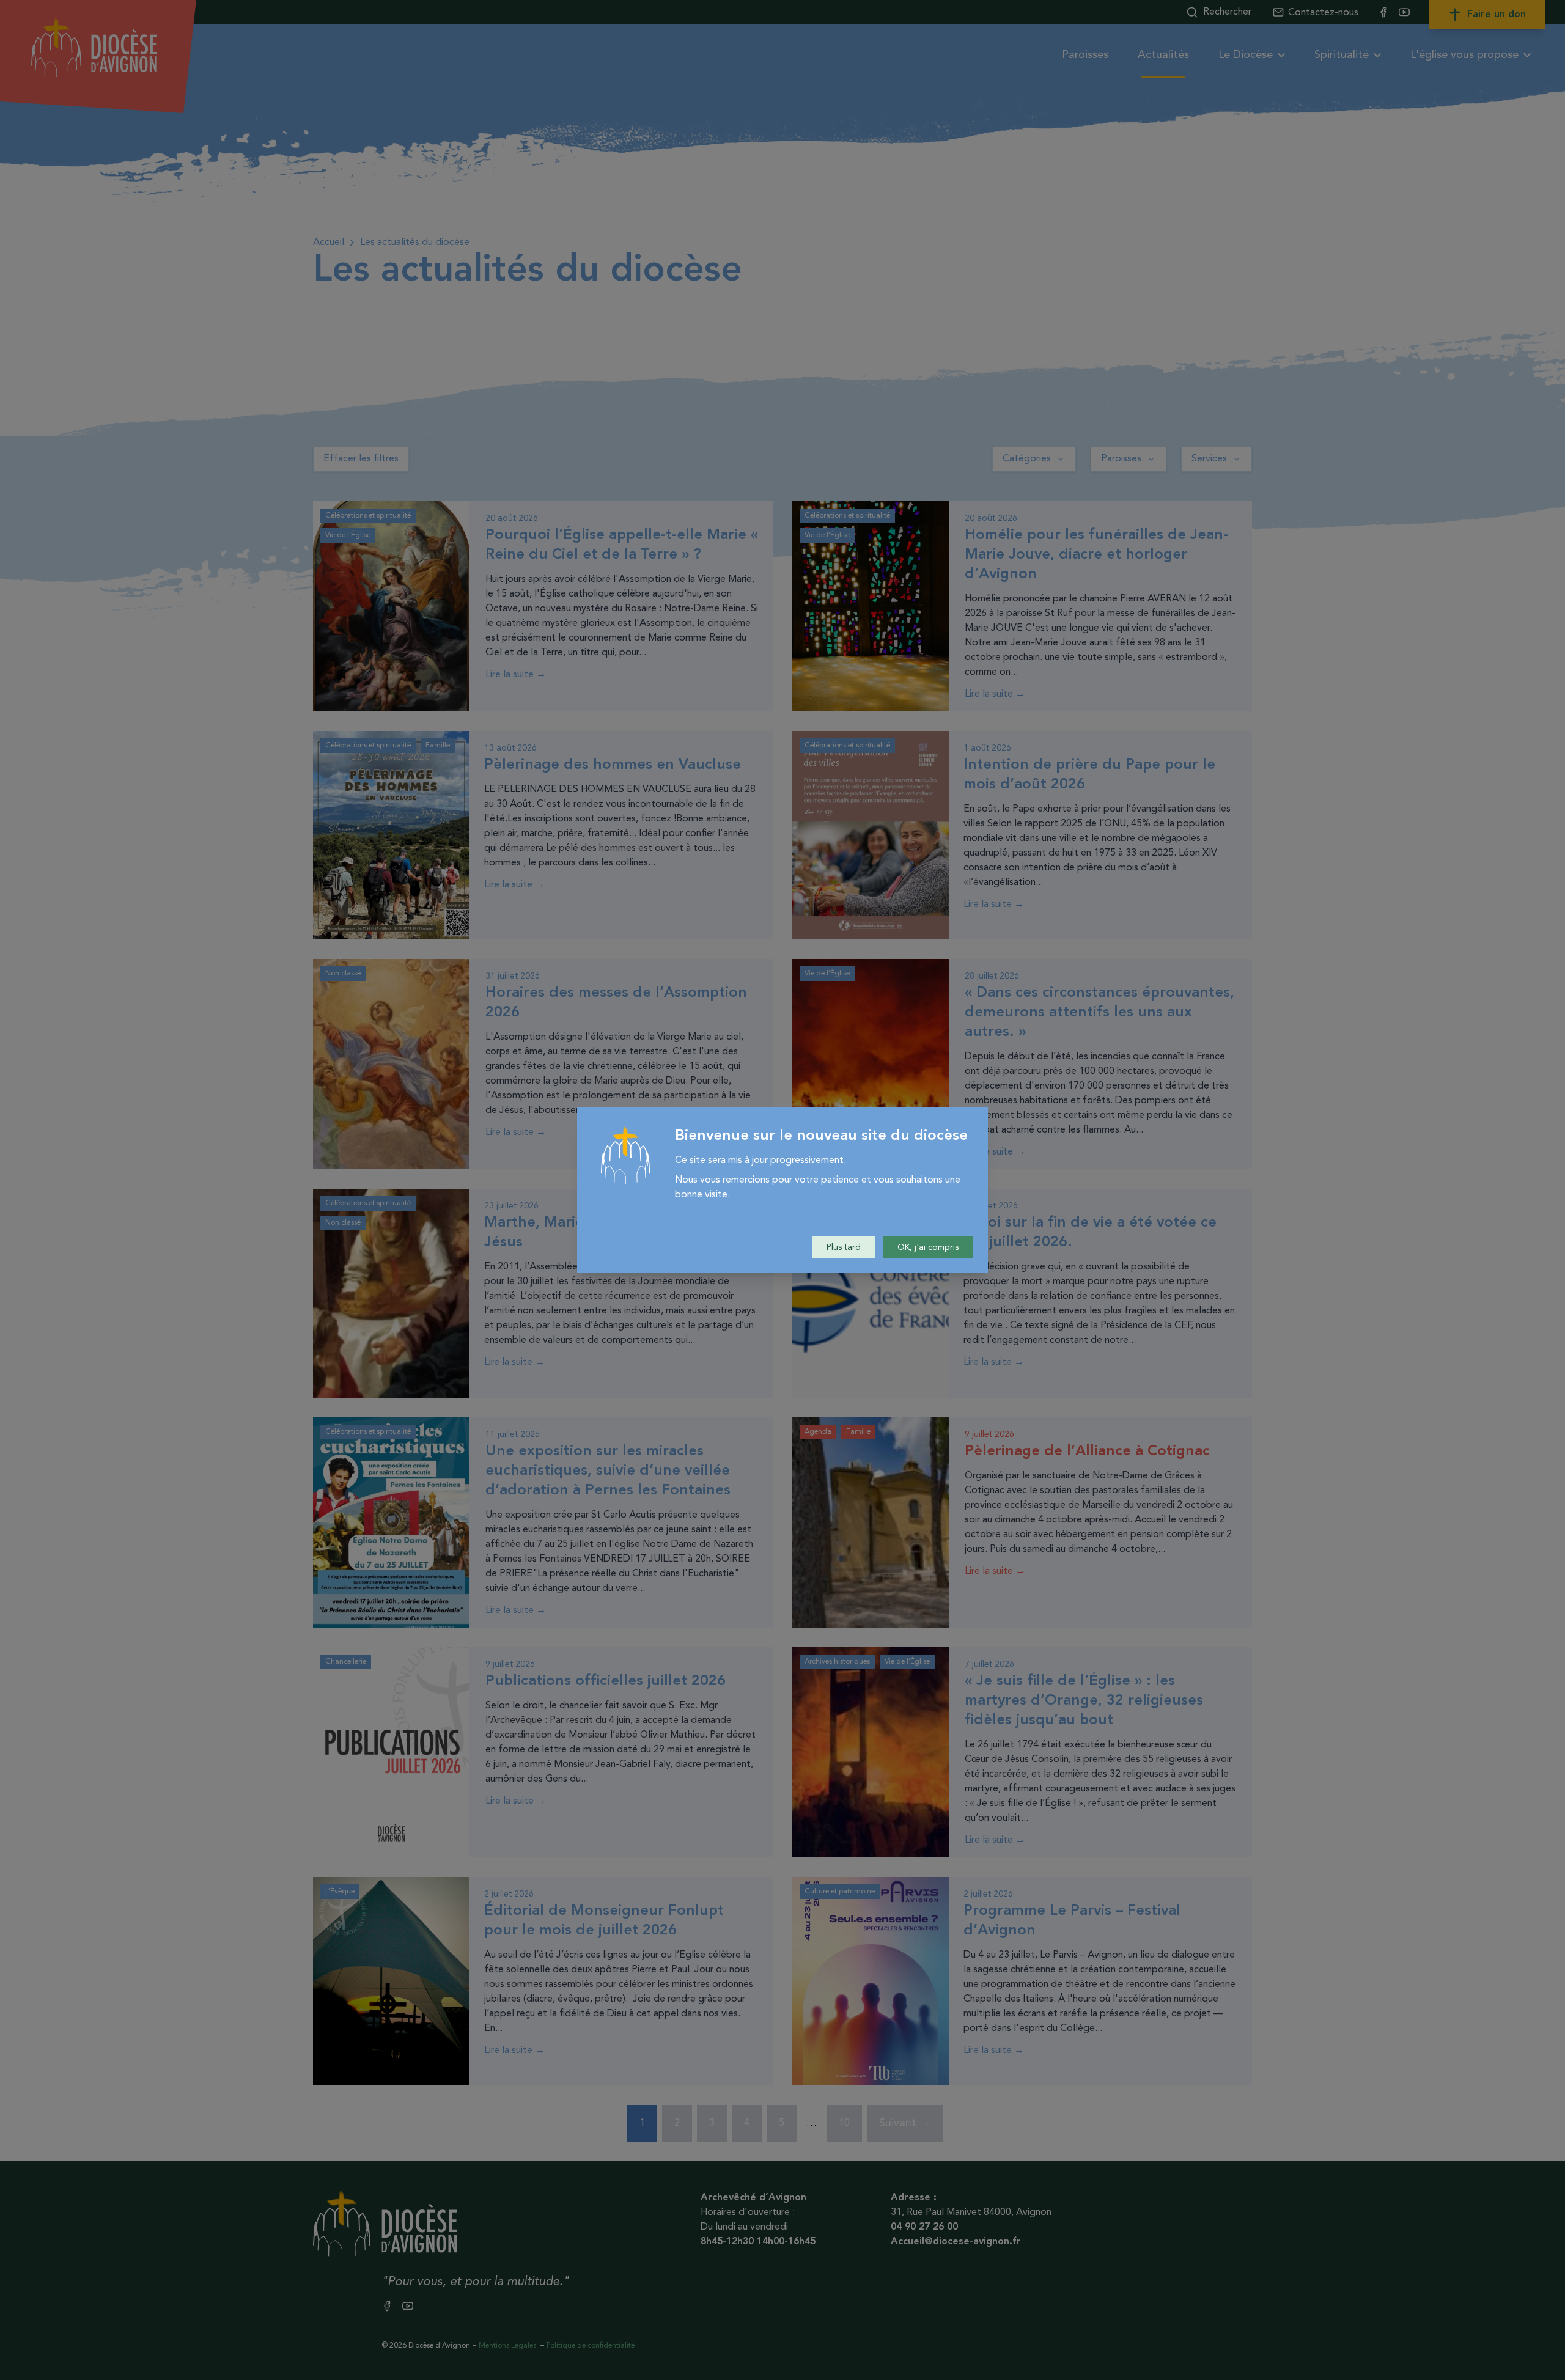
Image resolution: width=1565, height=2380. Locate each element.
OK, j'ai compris (928, 1247)
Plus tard (844, 1247)
